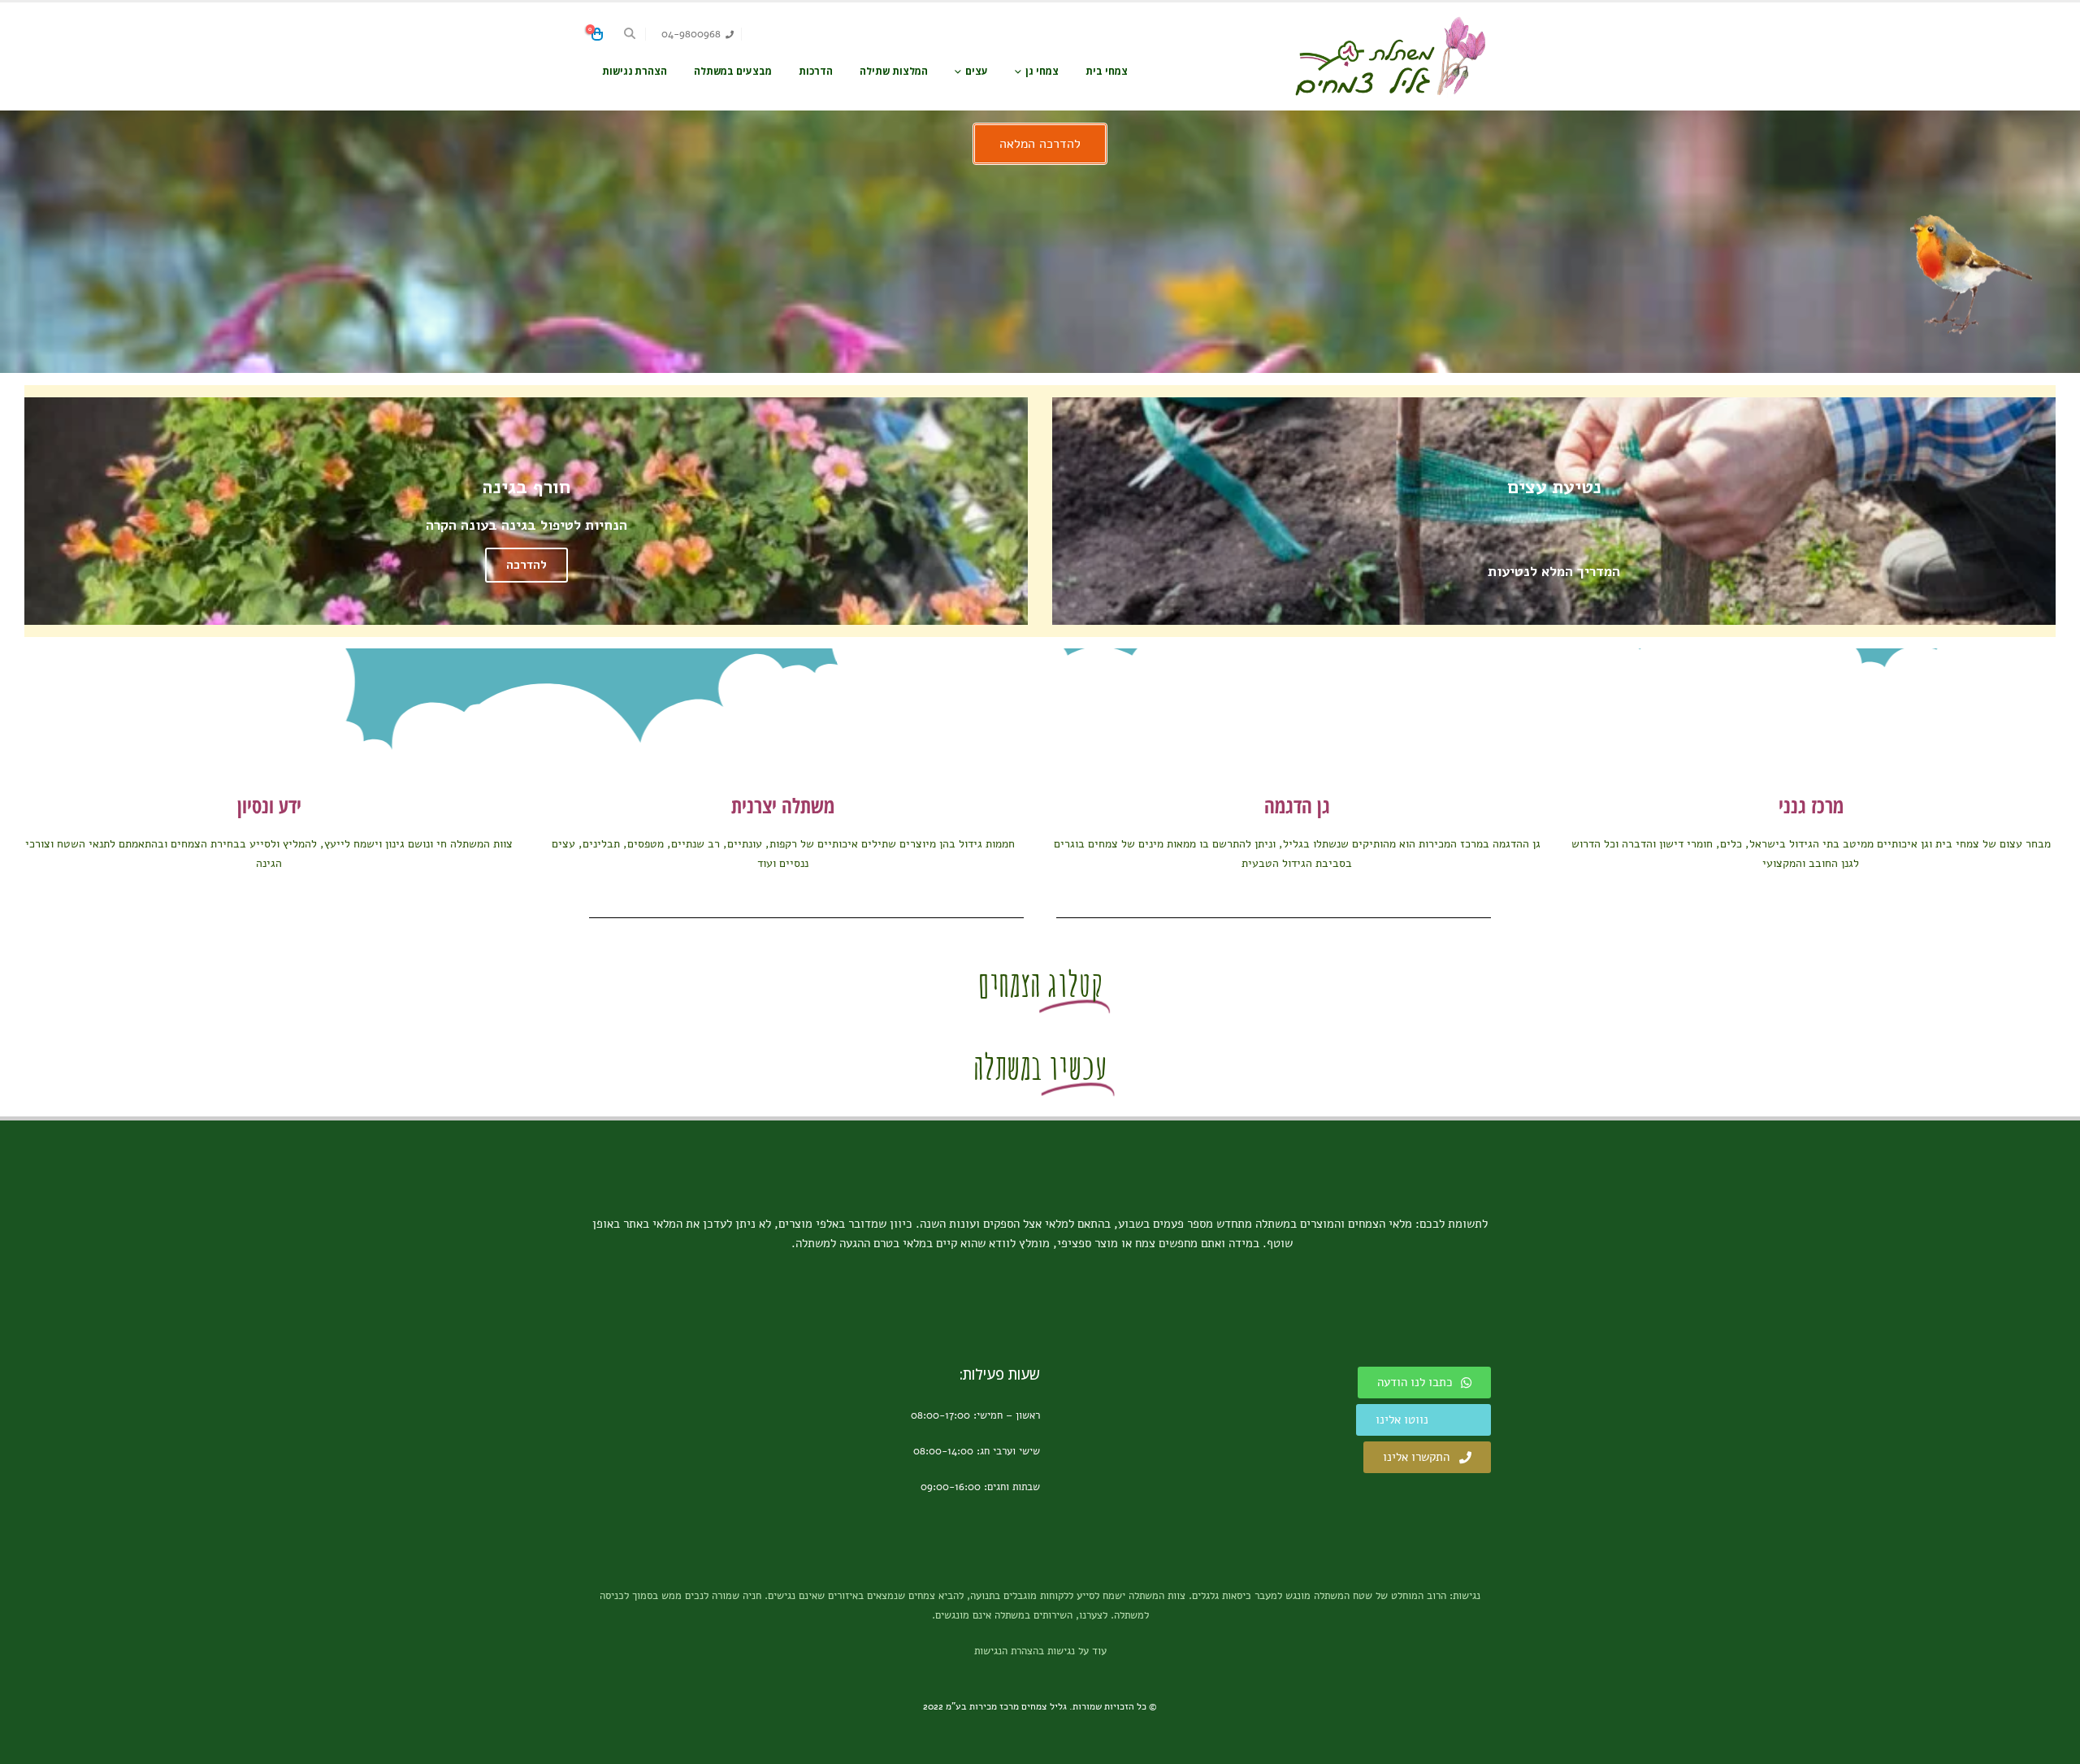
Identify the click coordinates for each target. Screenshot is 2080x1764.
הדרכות (816, 71)
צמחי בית (1107, 71)
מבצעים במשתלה (733, 71)
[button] (630, 34)
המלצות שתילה (894, 71)
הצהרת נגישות (635, 71)
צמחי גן (1042, 71)
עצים (977, 71)
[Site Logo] (1389, 56)
